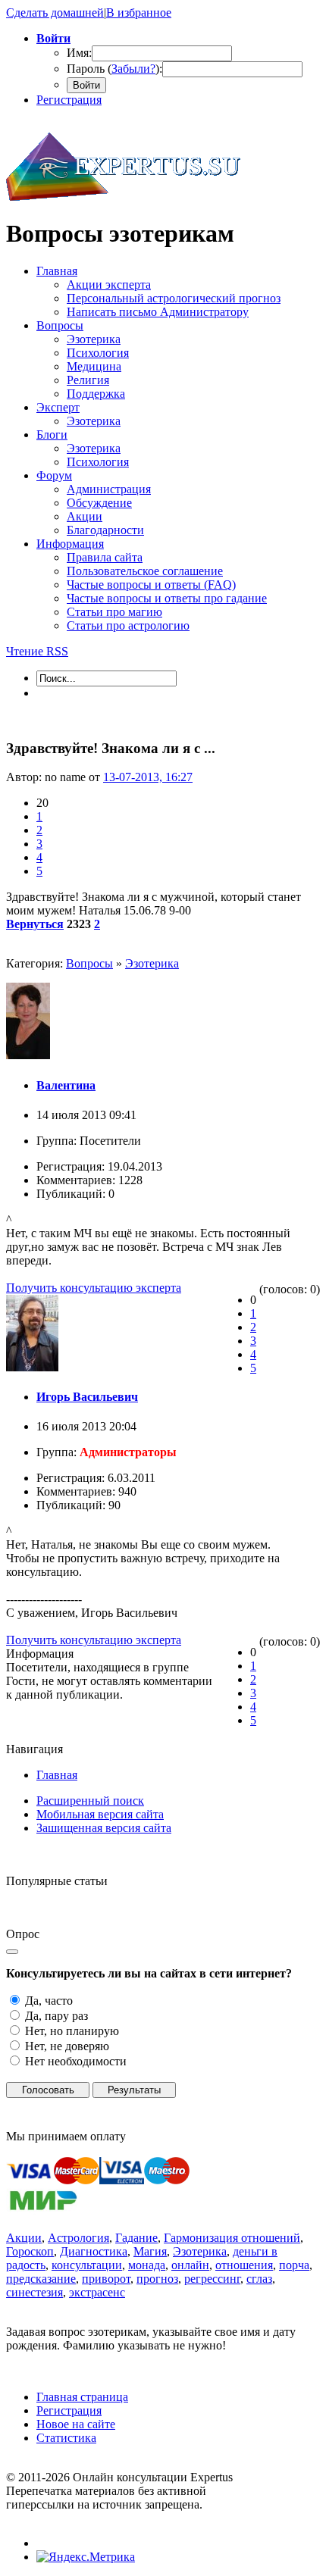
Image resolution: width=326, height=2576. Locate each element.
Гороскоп (30, 2251)
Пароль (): (114, 69)
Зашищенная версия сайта (104, 1828)
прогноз (157, 2279)
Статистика (66, 2438)
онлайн (190, 2265)
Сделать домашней (55, 13)
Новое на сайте (76, 2424)
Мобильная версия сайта (100, 1814)
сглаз (259, 2279)
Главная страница (82, 2397)
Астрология (78, 2238)
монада (147, 2265)
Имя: (79, 53)
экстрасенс (97, 2292)
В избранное (139, 13)
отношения (244, 2265)
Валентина (66, 1085)
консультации (87, 2265)
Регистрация (69, 100)
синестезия (34, 2292)
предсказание (41, 2279)
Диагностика (94, 2251)
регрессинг (212, 2279)
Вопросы (89, 963)
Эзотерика (152, 963)
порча (294, 2265)
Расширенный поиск (90, 1801)
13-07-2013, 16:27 (148, 777)
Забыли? (133, 69)
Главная (57, 1775)
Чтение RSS (37, 651)
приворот (106, 2279)
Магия (150, 2251)
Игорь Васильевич (87, 1397)
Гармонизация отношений (232, 2238)
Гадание (136, 2238)
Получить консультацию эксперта (94, 1288)
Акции (24, 2238)
